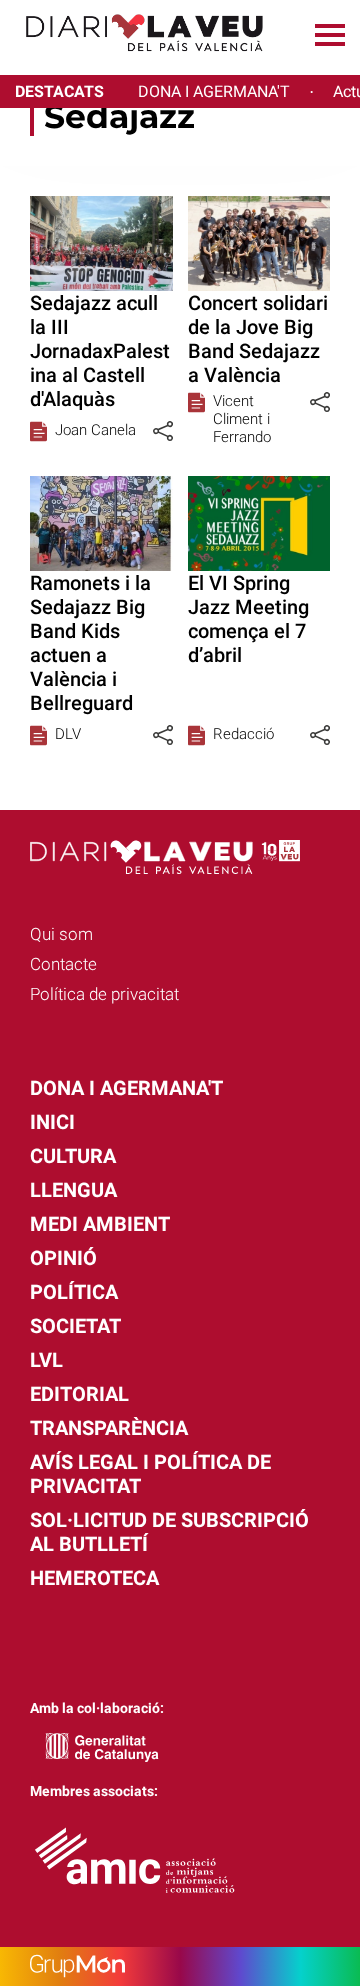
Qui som (61, 934)
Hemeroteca (94, 1578)
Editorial (79, 1394)
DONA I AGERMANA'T (214, 91)
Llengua (73, 1190)
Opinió (63, 1258)
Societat (75, 1326)
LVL (46, 1360)
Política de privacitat (104, 994)
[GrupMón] (180, 1966)
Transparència (109, 1428)
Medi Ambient (100, 1224)
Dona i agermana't (126, 1088)
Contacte (63, 964)
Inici (52, 1122)
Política (74, 1292)
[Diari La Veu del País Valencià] (137, 60)
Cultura (73, 1156)
